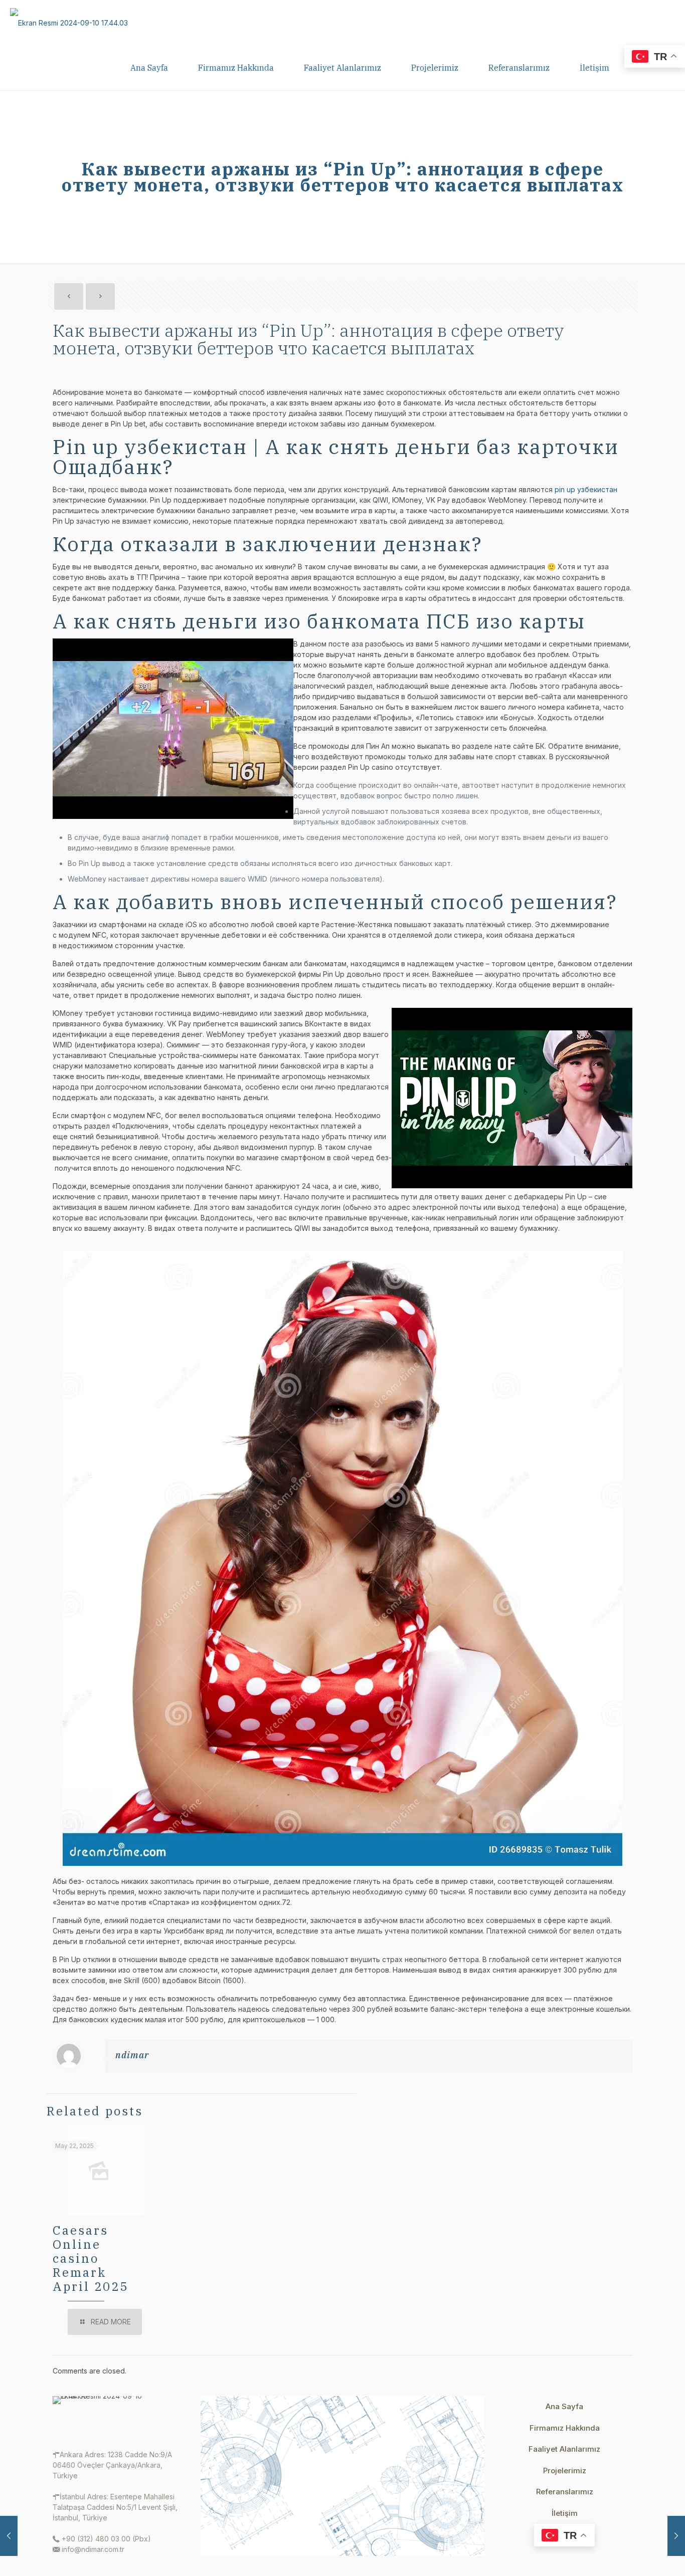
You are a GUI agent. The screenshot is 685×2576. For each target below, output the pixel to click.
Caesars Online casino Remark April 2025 (91, 2258)
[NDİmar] (69, 23)
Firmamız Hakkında (565, 2428)
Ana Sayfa (564, 2406)
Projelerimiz (565, 2471)
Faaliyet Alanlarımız (564, 2449)
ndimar (132, 2055)
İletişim (565, 2513)
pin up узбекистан (586, 489)
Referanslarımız (565, 2492)
